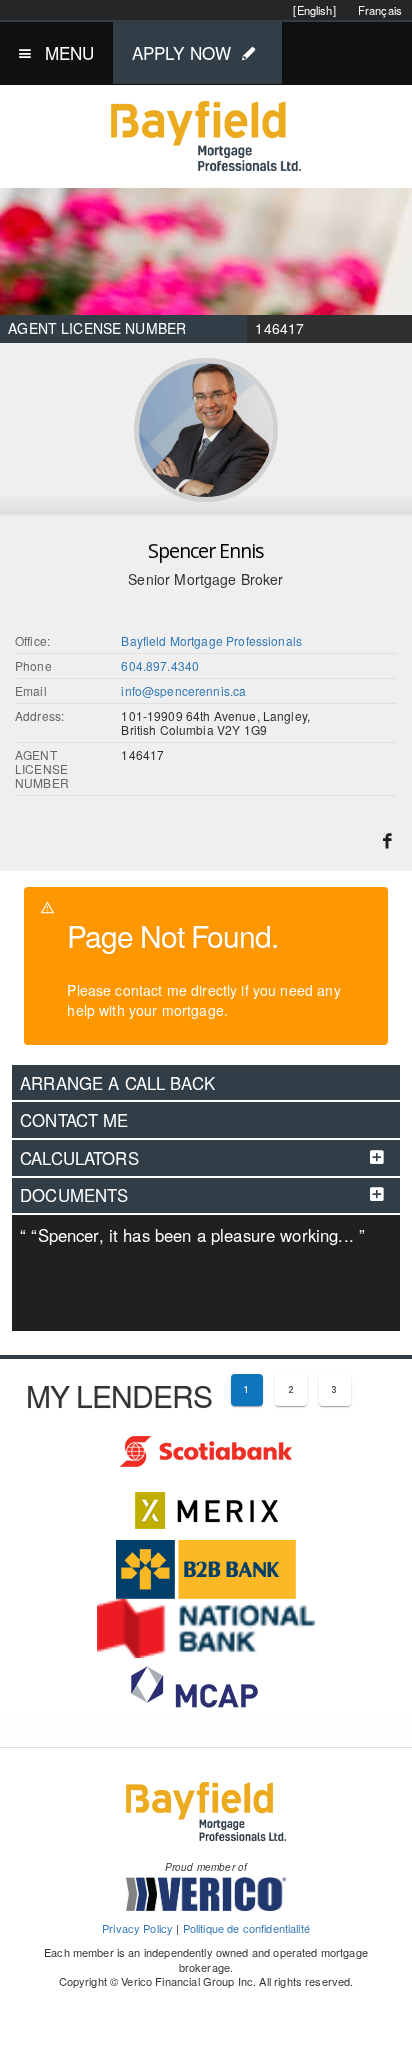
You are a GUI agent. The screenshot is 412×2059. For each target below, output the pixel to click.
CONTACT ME (74, 1120)
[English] (314, 10)
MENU (70, 52)
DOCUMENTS (74, 1195)
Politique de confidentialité (246, 1928)
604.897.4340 (160, 665)
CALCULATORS (79, 1158)
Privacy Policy (137, 1928)
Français (380, 10)
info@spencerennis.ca (183, 690)
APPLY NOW (181, 52)
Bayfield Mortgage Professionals (211, 640)
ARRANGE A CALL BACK (117, 1083)
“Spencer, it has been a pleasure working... (192, 1235)
